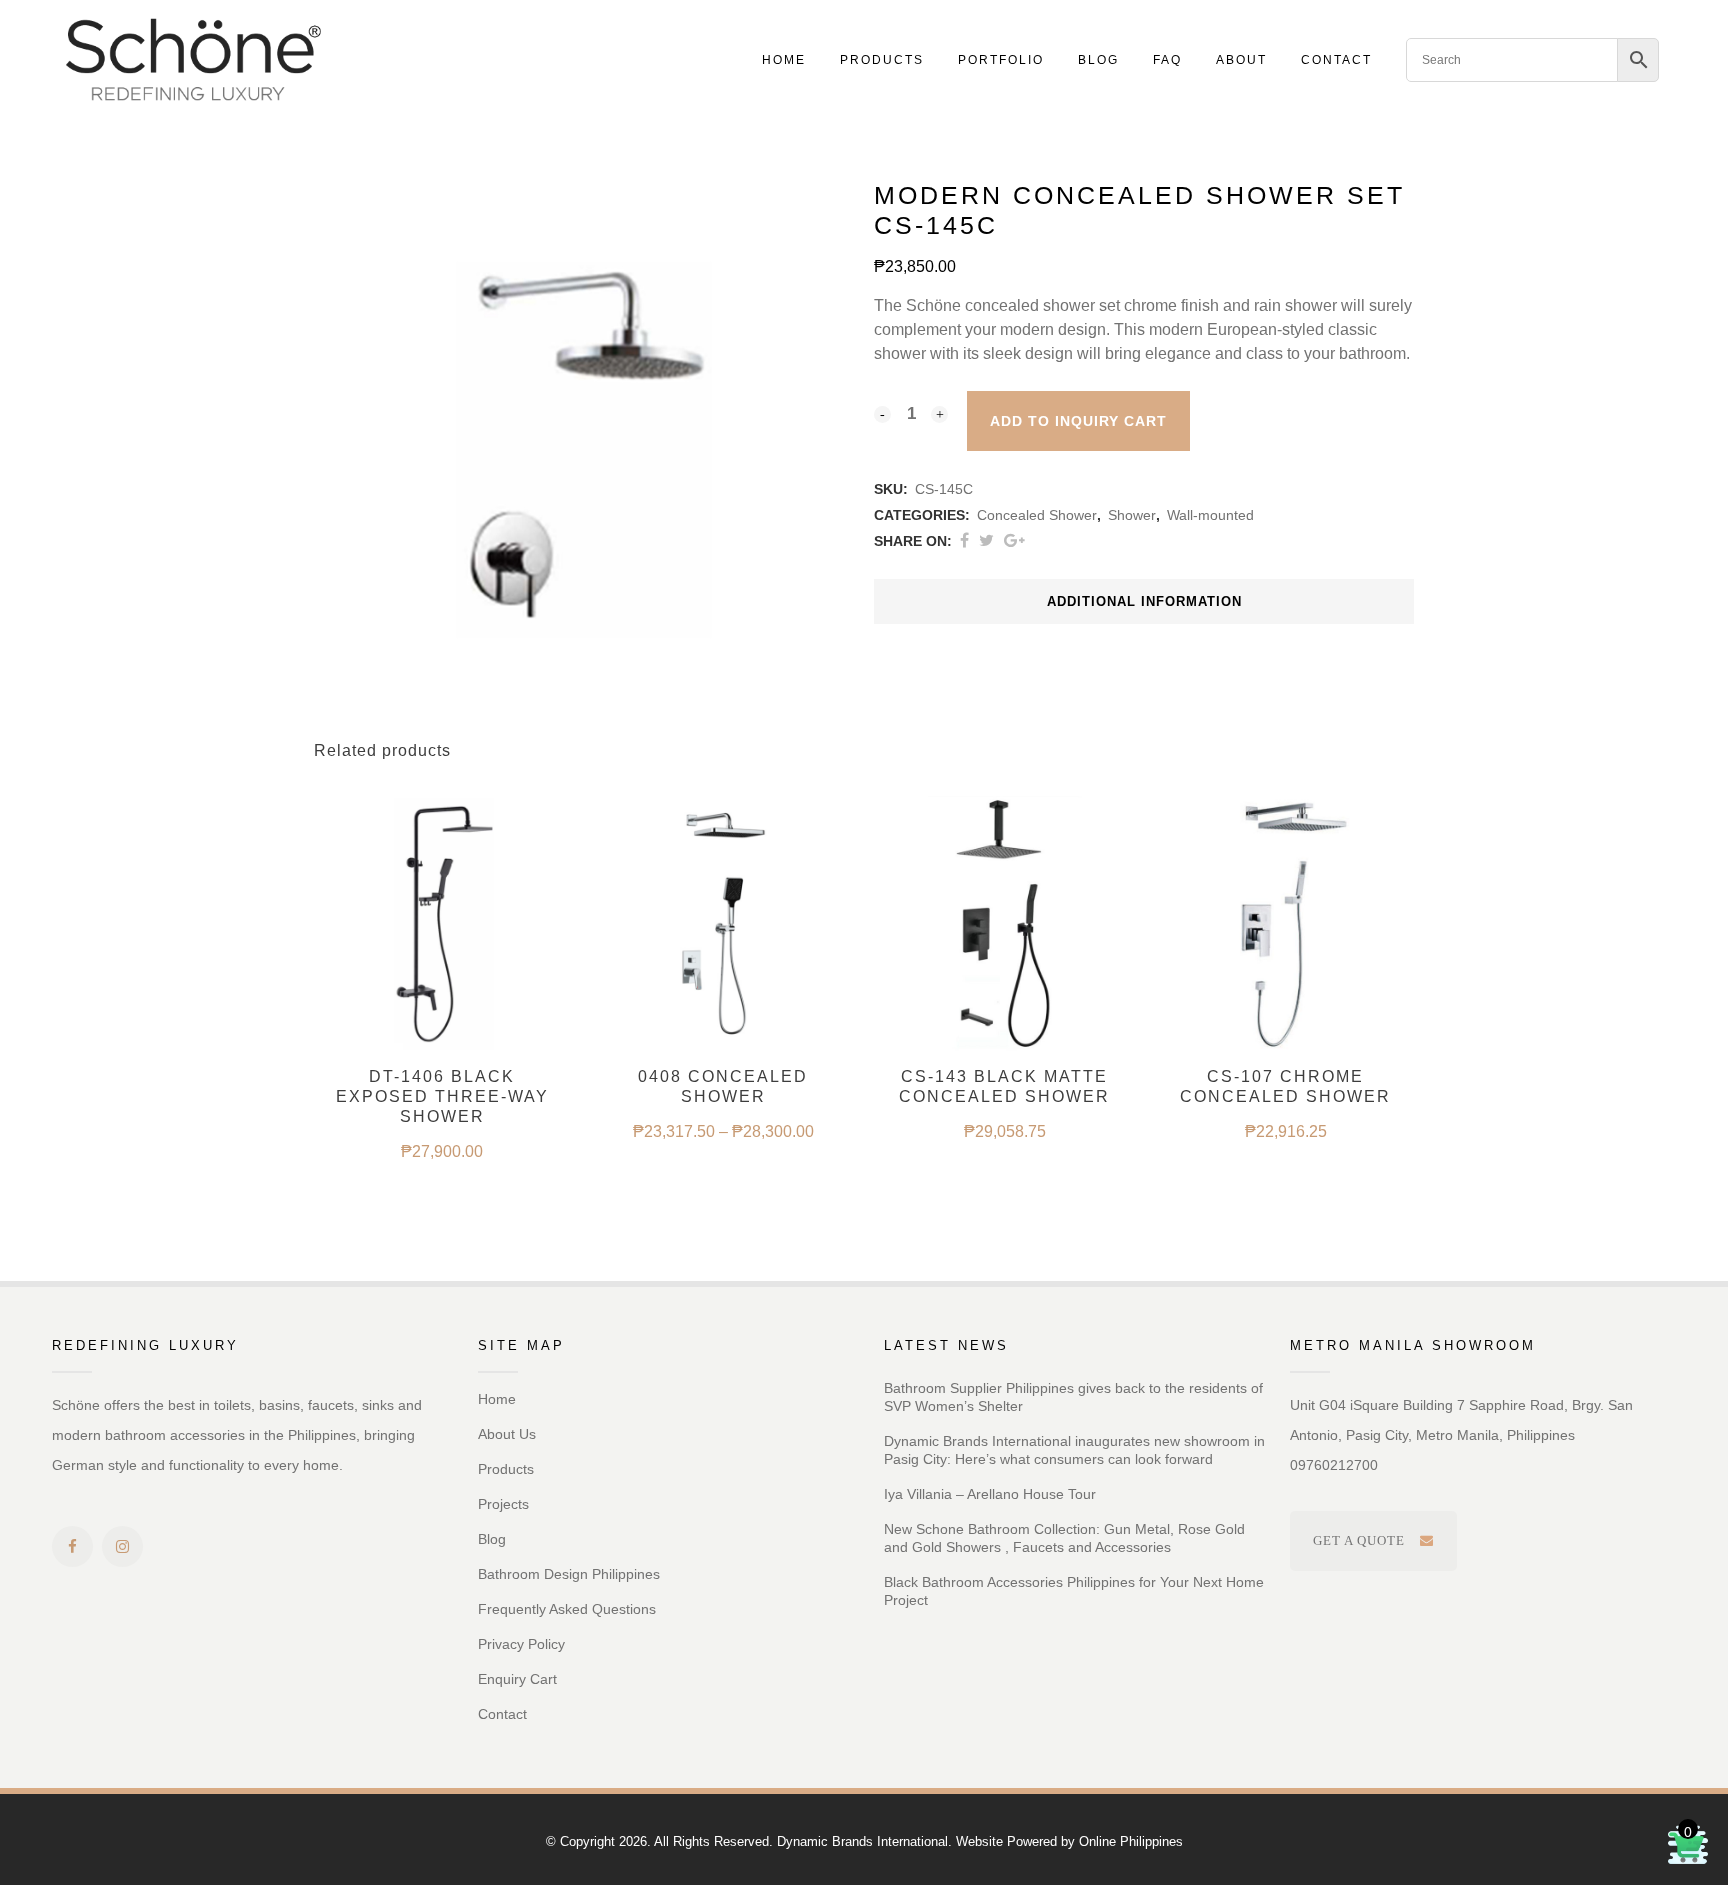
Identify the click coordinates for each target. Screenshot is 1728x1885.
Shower (1132, 515)
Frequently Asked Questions (567, 1609)
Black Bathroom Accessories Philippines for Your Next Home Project (1074, 1591)
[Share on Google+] (1014, 540)
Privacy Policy (521, 1644)
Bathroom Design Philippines (569, 1574)
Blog (492, 1539)
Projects (503, 1504)
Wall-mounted (1210, 515)
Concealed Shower (1037, 515)
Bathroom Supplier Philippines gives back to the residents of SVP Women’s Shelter (1073, 1397)
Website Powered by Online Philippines (1069, 1841)
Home (497, 1399)
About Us (507, 1434)
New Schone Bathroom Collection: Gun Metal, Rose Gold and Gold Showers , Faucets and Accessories (1064, 1538)
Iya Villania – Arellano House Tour (990, 1494)
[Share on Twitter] (986, 540)
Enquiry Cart (517, 1679)
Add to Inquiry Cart (1078, 421)
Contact (502, 1714)
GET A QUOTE (1359, 1540)
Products (506, 1469)
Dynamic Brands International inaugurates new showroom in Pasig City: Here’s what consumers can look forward (1074, 1450)
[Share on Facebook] (964, 540)
